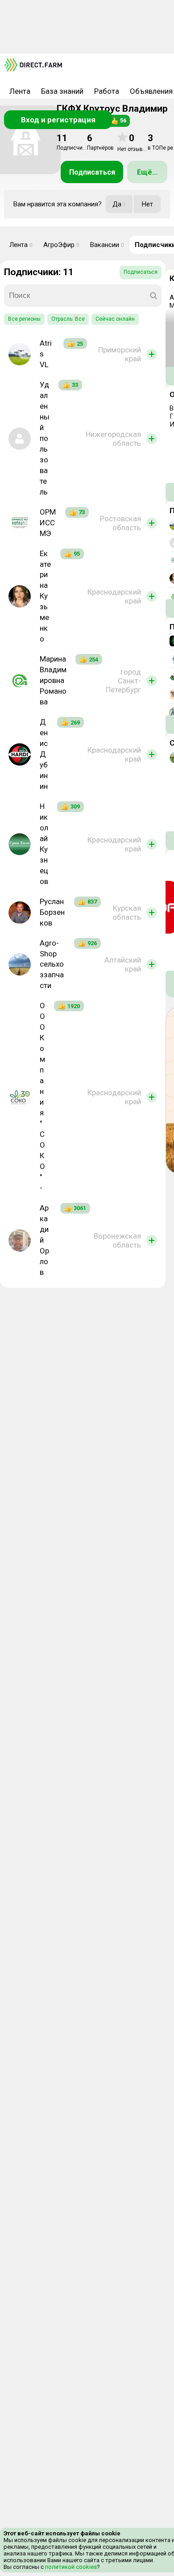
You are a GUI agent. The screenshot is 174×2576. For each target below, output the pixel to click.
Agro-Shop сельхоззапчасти (52, 964)
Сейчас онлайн (115, 319)
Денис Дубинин (44, 754)
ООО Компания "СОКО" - (42, 1096)
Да (119, 204)
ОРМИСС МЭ (48, 523)
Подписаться (92, 172)
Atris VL (46, 354)
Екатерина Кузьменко (45, 596)
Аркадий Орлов (44, 1240)
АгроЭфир (61, 245)
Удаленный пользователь (45, 438)
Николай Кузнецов (44, 844)
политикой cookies (70, 2567)
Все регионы (24, 319)
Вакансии (107, 245)
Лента (20, 91)
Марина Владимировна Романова (53, 680)
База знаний (62, 91)
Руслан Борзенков (52, 912)
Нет (147, 204)
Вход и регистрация (58, 120)
